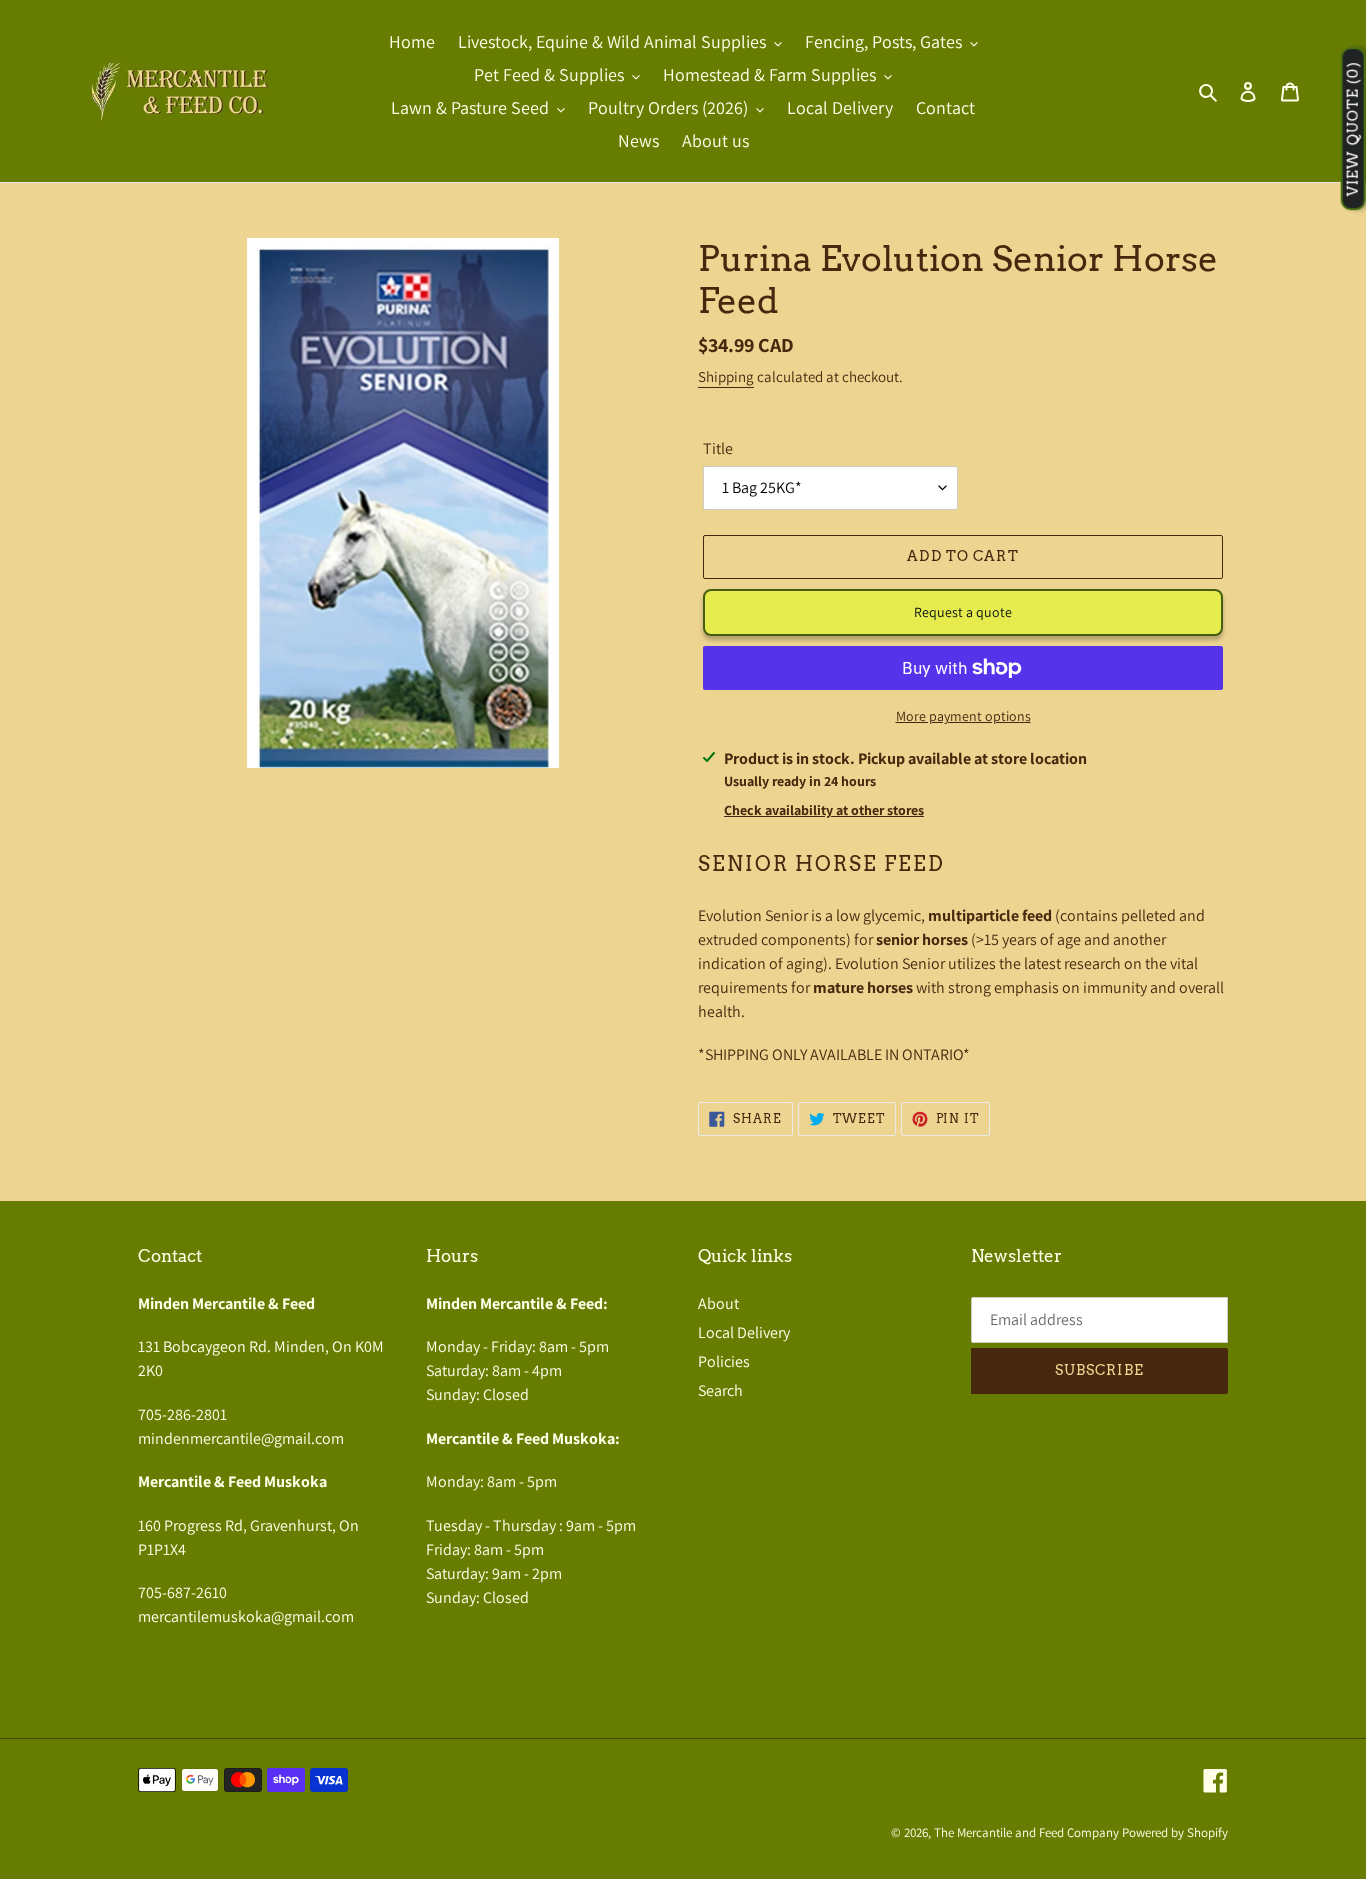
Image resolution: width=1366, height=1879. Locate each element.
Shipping (726, 376)
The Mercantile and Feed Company (1026, 1832)
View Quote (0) (1353, 129)
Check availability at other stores (824, 810)
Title (718, 448)
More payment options (963, 716)
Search (720, 1390)
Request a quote (963, 612)
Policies (724, 1361)
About (718, 1303)
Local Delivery (744, 1332)
